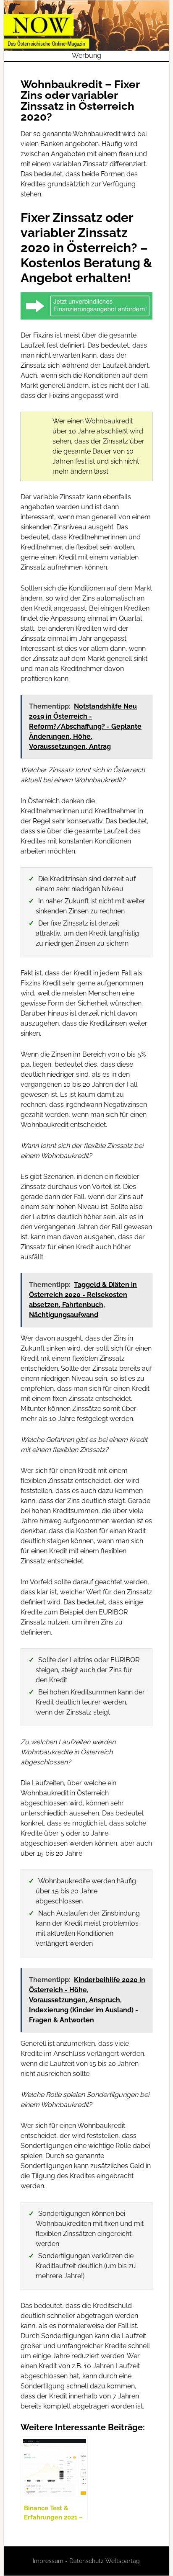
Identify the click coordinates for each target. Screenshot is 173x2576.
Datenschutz (86, 2561)
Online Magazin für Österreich (86, 26)
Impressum (48, 2561)
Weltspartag (123, 2561)
